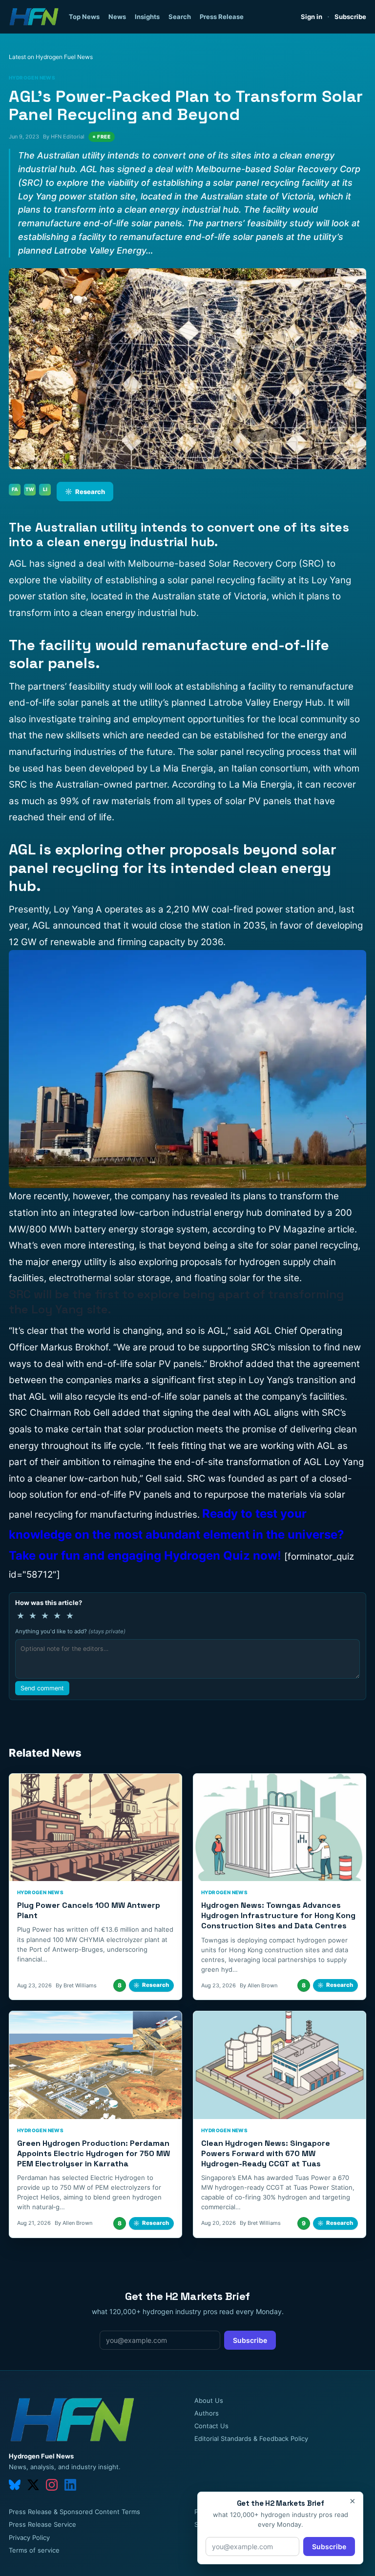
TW (30, 489)
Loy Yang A (77, 909)
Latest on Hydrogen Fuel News (51, 57)
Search (180, 17)
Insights (147, 17)
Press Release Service (42, 2524)
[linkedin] (70, 2485)
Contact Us (211, 2426)
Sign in (312, 17)
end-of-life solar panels (59, 703)
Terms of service (34, 2550)
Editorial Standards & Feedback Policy (251, 2438)
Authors (207, 2413)
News (117, 17)
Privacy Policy (29, 2537)
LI (45, 489)
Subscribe (350, 17)
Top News (84, 17)
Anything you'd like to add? (70, 1631)
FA (15, 489)
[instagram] (52, 2485)
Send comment (42, 1688)
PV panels (180, 1364)
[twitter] (33, 2485)
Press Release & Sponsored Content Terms (74, 2512)
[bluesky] (15, 2485)
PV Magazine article (312, 1229)
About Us (209, 2400)
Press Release (222, 17)
